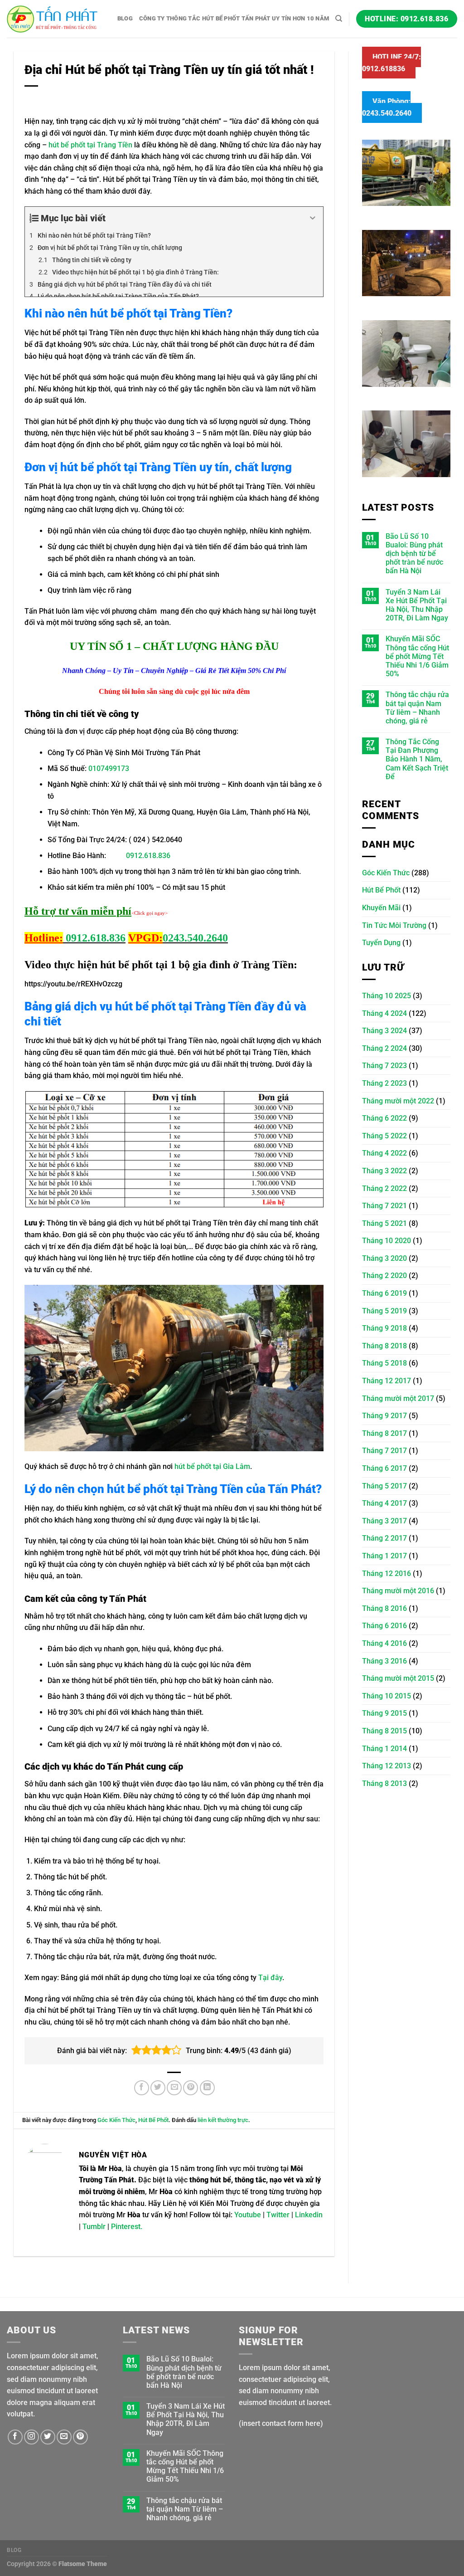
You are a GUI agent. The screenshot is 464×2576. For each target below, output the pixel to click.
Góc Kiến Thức (116, 2120)
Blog (125, 18)
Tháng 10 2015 (387, 1696)
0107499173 (109, 768)
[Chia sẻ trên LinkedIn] (207, 2088)
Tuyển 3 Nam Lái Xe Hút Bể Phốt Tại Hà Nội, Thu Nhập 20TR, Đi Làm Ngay (417, 605)
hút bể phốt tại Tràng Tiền (90, 145)
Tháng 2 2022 (384, 1188)
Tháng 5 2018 (384, 1363)
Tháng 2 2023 (384, 1083)
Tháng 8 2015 (384, 1731)
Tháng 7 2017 (384, 1451)
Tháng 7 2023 (384, 1066)
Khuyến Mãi (381, 908)
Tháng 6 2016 (384, 1626)
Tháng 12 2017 (387, 1381)
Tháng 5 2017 (384, 1486)
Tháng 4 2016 (384, 1643)
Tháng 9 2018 (384, 1328)
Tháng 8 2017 (384, 1433)
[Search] (339, 19)
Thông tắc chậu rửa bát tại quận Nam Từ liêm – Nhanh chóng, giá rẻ (417, 708)
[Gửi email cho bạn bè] (174, 2088)
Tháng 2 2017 (384, 1538)
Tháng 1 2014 (384, 1749)
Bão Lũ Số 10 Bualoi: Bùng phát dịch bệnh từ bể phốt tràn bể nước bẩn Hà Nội (414, 554)
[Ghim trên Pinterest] (191, 2088)
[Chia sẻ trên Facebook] (142, 2088)
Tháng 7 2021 (384, 1206)
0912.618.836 (148, 856)
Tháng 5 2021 (384, 1223)
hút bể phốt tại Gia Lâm (212, 1466)
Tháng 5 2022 (384, 1136)
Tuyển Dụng (381, 943)
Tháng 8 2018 (384, 1346)
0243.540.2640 (195, 938)
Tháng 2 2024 (384, 1048)
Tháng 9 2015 (384, 1713)
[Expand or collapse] (313, 218)
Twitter (278, 2215)
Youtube (248, 2215)
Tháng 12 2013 (387, 1766)
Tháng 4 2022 (384, 1153)
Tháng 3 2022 (384, 1171)
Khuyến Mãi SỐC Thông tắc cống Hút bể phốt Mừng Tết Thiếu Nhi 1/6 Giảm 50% (417, 656)
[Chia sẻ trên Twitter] (158, 2088)
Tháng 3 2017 (384, 1521)
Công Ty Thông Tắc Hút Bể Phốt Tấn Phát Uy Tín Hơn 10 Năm (234, 18)
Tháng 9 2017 (384, 1416)
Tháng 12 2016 (387, 1573)
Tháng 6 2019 (384, 1293)
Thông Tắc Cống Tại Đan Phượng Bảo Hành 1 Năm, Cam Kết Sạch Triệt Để (417, 759)
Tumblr (94, 2227)
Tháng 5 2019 (384, 1311)
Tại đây (270, 1978)
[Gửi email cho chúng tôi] (64, 2437)
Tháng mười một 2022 (398, 1101)
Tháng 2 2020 (384, 1276)
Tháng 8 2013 (384, 1783)
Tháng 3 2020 (384, 1258)
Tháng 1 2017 (384, 1556)
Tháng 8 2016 (384, 1608)
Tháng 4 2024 (384, 1013)
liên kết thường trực (223, 2120)
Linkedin (309, 2215)
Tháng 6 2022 (384, 1118)
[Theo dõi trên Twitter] (48, 2437)
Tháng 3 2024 (384, 1031)
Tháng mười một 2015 (398, 1678)
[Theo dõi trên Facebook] (15, 2437)
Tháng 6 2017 (384, 1468)
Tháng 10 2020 (387, 1241)
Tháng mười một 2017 (398, 1398)
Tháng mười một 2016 (398, 1591)
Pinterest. (127, 2227)
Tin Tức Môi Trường (394, 925)
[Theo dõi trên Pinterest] (80, 2437)
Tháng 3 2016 (384, 1661)
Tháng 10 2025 (387, 996)
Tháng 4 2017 (384, 1503)
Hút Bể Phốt (153, 2120)
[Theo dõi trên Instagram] (31, 2437)
